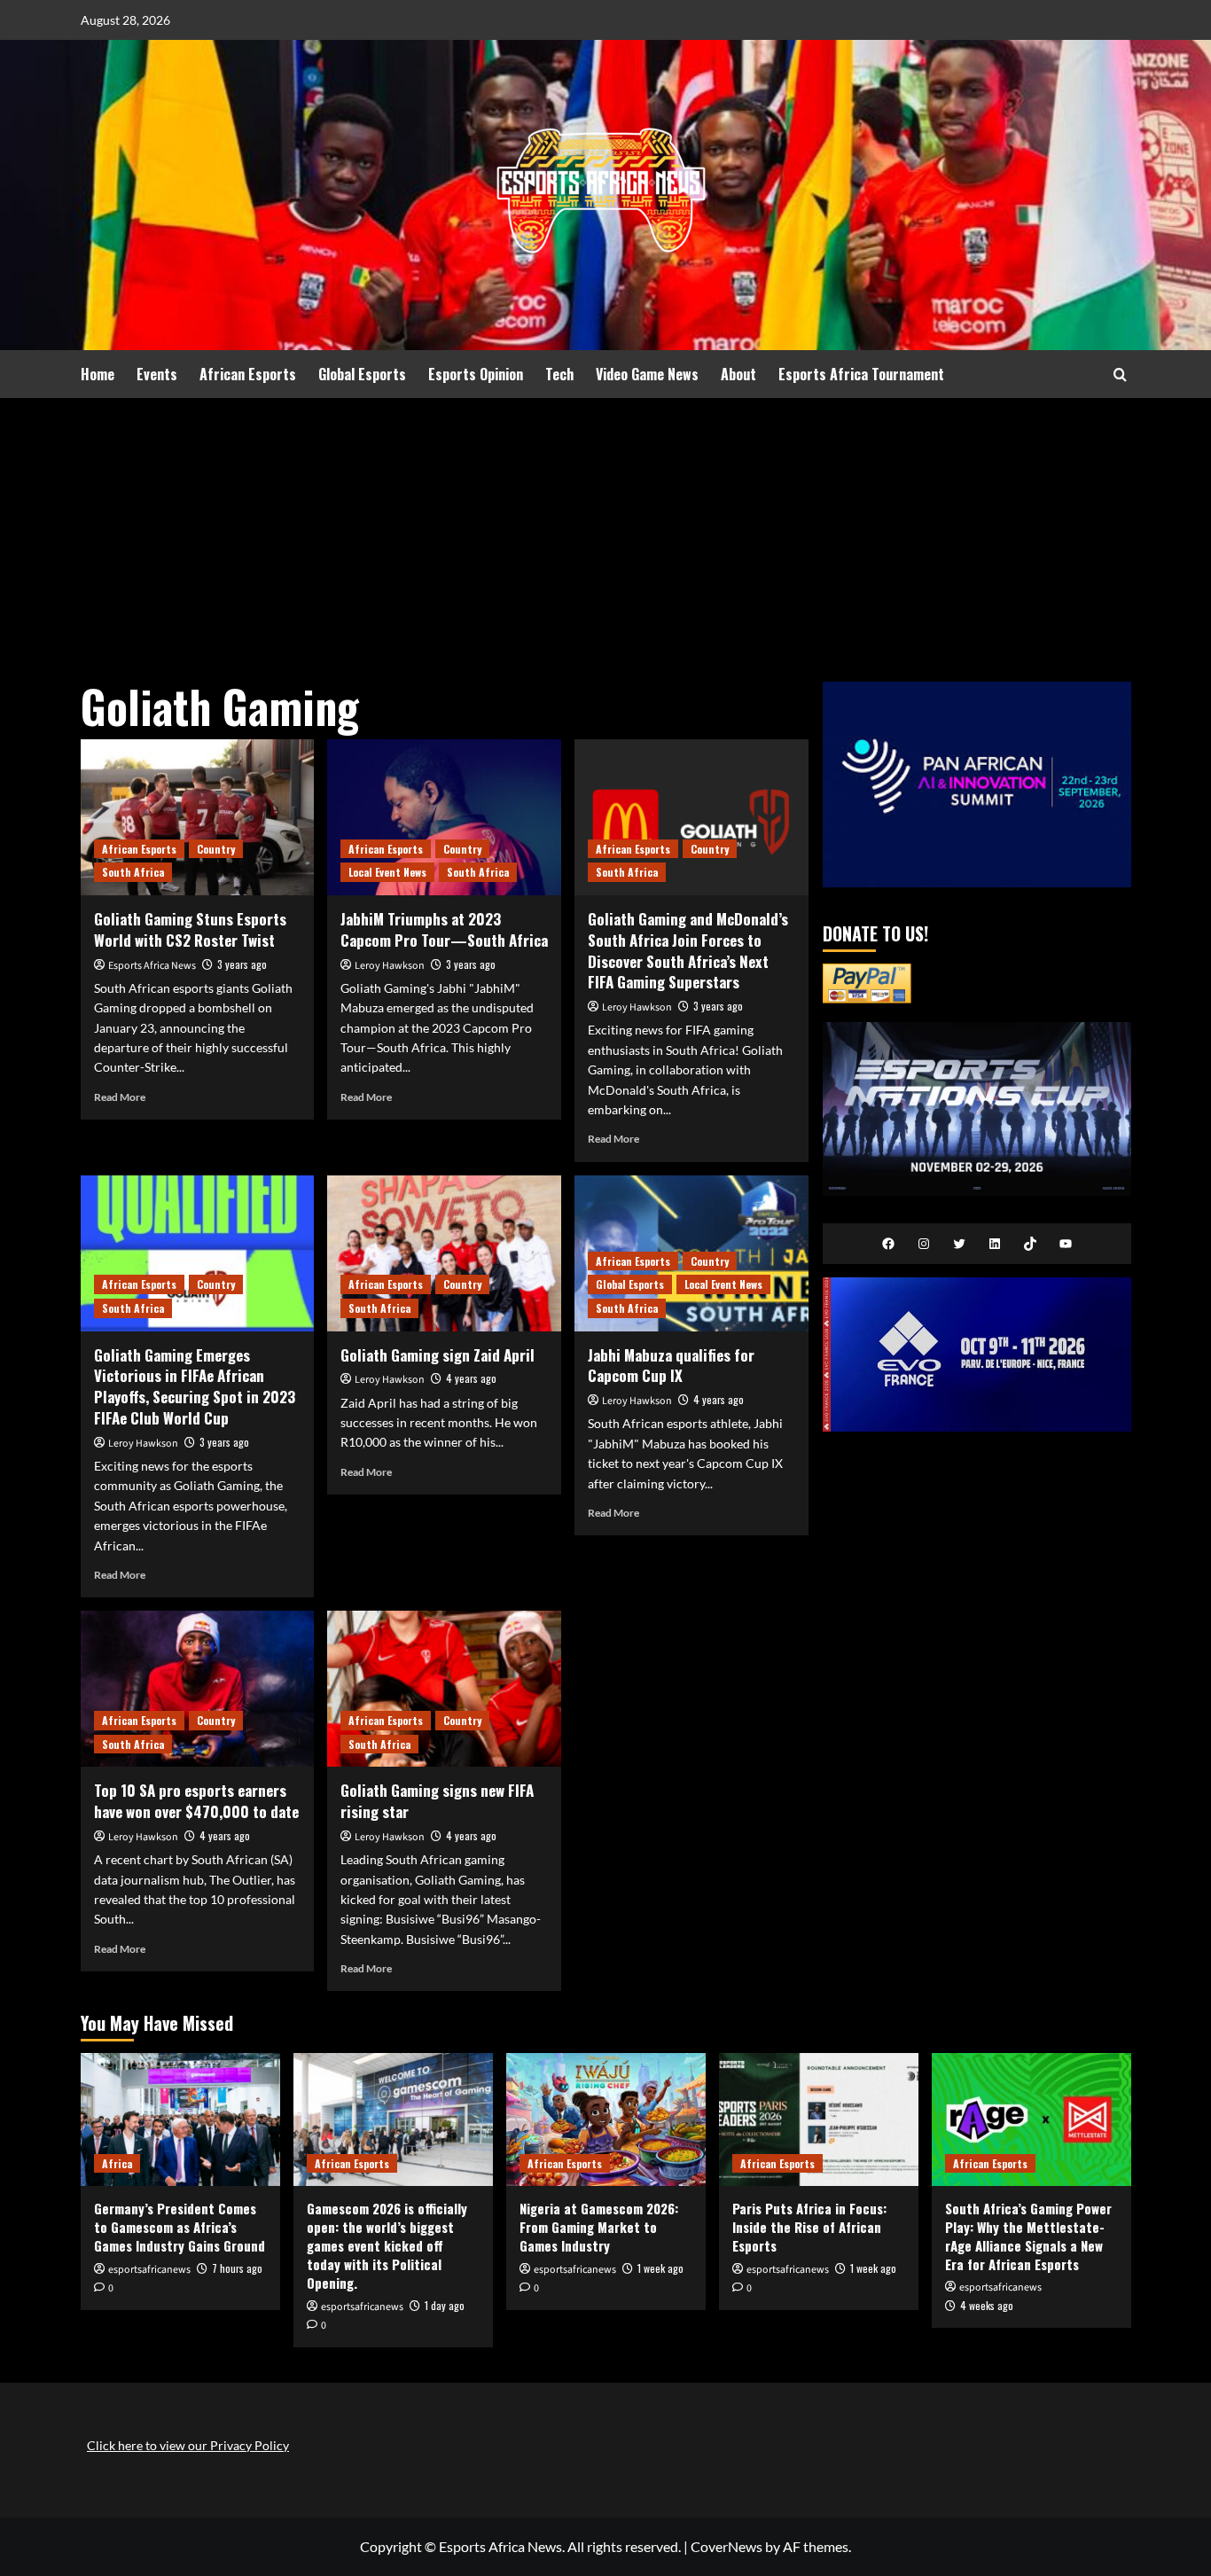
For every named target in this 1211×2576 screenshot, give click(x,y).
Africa (117, 2163)
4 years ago (471, 1378)
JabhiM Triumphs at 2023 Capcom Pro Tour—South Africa (444, 929)
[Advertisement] (605, 531)
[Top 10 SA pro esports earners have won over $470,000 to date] (198, 1689)
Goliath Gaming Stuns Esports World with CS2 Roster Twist (190, 929)
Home (98, 374)
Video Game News (647, 374)
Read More (120, 1097)
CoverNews (727, 2546)
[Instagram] (924, 1244)
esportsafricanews (149, 2270)
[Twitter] (959, 1244)
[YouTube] (1066, 1244)
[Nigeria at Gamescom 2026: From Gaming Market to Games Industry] (606, 2119)
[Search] (1120, 375)
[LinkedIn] (995, 1244)
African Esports (248, 374)
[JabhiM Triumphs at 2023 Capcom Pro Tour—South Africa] (444, 817)
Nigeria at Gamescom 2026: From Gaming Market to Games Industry (599, 2227)
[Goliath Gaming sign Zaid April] (444, 1253)
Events (157, 374)
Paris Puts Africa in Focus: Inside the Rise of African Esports (809, 2227)
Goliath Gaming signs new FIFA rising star (437, 1801)
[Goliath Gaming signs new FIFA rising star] (444, 1689)
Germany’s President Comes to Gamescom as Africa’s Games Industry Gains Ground (180, 2227)
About (738, 374)
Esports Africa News (152, 966)
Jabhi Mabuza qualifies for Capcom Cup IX (671, 1366)
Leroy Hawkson (390, 966)
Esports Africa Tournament (861, 374)
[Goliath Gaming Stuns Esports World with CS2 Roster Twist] (198, 817)
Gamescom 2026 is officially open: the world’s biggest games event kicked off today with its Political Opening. (387, 2245)
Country (216, 849)
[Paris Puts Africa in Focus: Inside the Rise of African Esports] (819, 2119)
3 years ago (242, 964)
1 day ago (445, 2305)
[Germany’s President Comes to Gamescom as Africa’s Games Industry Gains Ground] (180, 2119)
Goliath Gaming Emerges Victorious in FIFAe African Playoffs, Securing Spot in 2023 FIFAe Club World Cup (195, 1386)
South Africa (133, 872)
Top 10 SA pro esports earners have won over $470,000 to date (196, 1801)
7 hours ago (237, 2268)
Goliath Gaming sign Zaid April (438, 1355)
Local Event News (387, 872)
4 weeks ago (987, 2305)
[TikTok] (1030, 1244)
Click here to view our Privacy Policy (188, 2445)
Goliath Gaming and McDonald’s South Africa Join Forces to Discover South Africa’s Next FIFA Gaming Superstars (688, 950)
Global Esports (362, 374)
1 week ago (660, 2268)
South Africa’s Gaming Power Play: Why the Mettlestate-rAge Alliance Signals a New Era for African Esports (1028, 2236)
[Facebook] (888, 1244)
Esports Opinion (476, 374)
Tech (559, 374)
